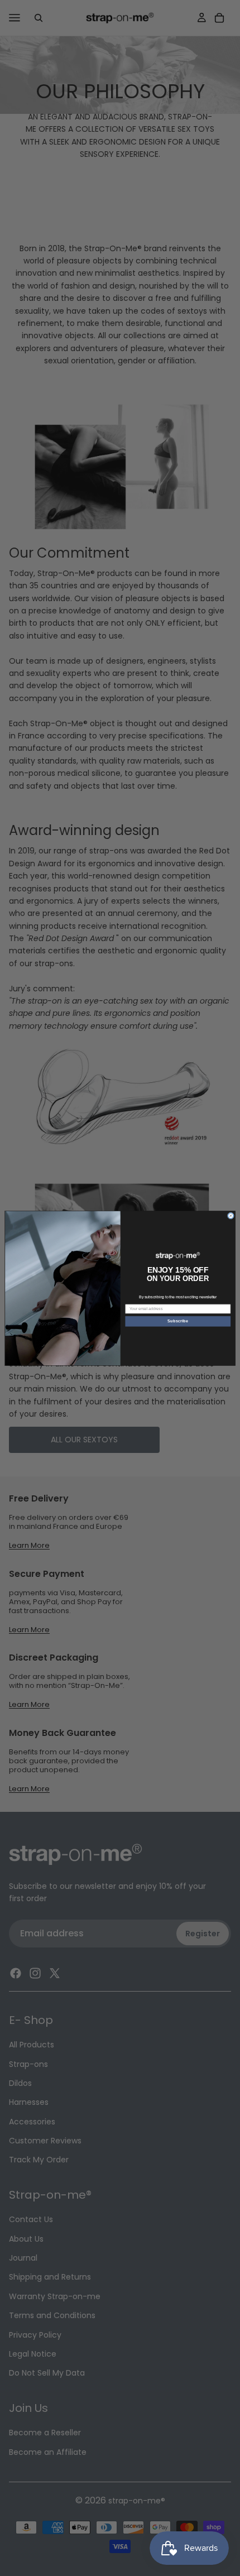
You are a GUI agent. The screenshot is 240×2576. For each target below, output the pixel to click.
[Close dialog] (231, 1216)
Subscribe (177, 1321)
